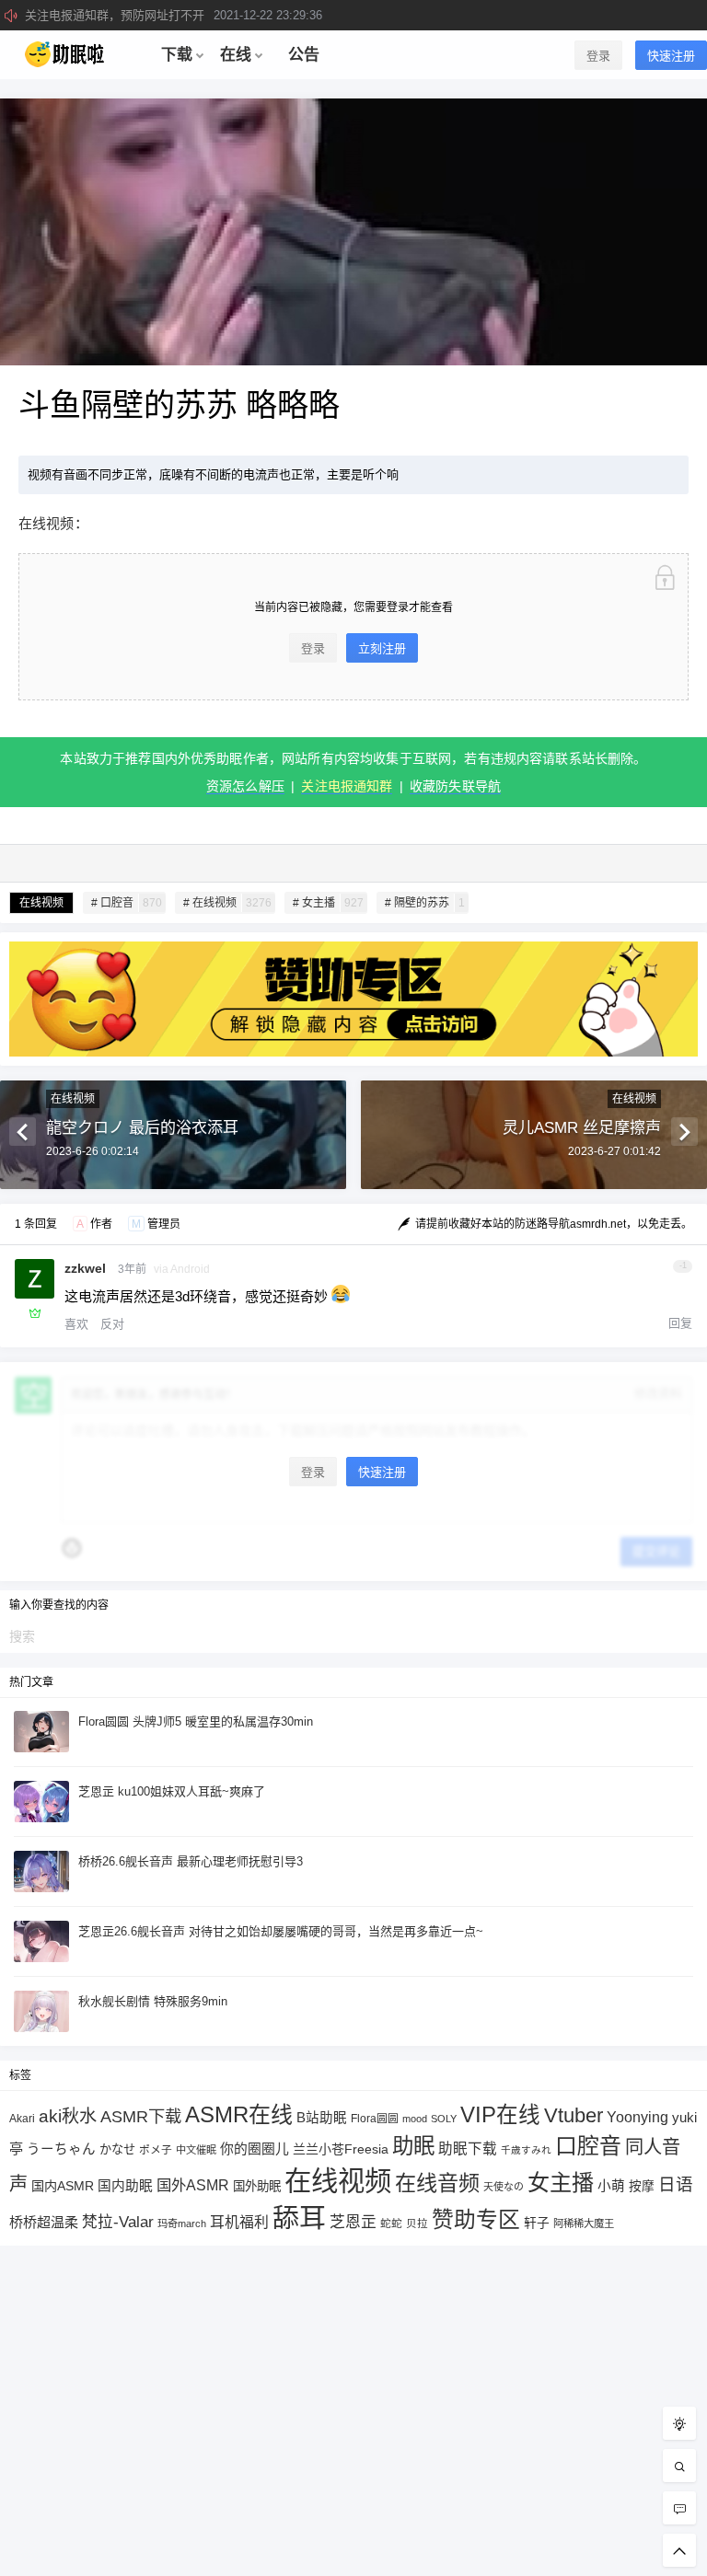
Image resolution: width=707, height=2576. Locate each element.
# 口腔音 (127, 903)
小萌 (611, 2186)
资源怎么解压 (245, 786)
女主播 (561, 2183)
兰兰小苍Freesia (341, 2149)
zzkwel (85, 1268)
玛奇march (182, 2224)
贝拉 (417, 2223)
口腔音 (588, 2146)
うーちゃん (61, 2149)
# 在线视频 (227, 903)
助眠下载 (468, 2149)
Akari (22, 2118)
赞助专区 (476, 2219)
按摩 (642, 2186)
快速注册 (671, 56)
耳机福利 (239, 2222)
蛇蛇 (391, 2223)
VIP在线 (500, 2115)
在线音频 (437, 2183)
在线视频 (41, 903)
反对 (112, 1324)
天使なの (504, 2187)
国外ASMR (193, 2185)
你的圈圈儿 (255, 2149)
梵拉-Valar (118, 2222)
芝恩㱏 (353, 2222)
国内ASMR (63, 2186)
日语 (676, 2184)
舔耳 (299, 2218)
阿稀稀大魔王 (584, 2224)
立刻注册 (382, 648)
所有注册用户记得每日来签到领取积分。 (191, 15)
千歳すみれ (526, 2150)
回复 (680, 1323)
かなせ (117, 2149)
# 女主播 (328, 903)
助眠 (413, 2146)
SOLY (444, 2119)
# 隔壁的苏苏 (425, 903)
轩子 (537, 2223)
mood (415, 2119)
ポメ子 (156, 2149)
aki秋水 (68, 2116)
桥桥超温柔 (44, 2222)
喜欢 (76, 1324)
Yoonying (637, 2117)
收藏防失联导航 (455, 786)
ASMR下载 (141, 2116)
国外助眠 (257, 2186)
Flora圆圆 (375, 2119)
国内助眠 (125, 2186)
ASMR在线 (239, 2114)
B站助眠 (322, 2118)
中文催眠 (196, 2150)
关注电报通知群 (347, 786)
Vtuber (574, 2115)
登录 (598, 56)
